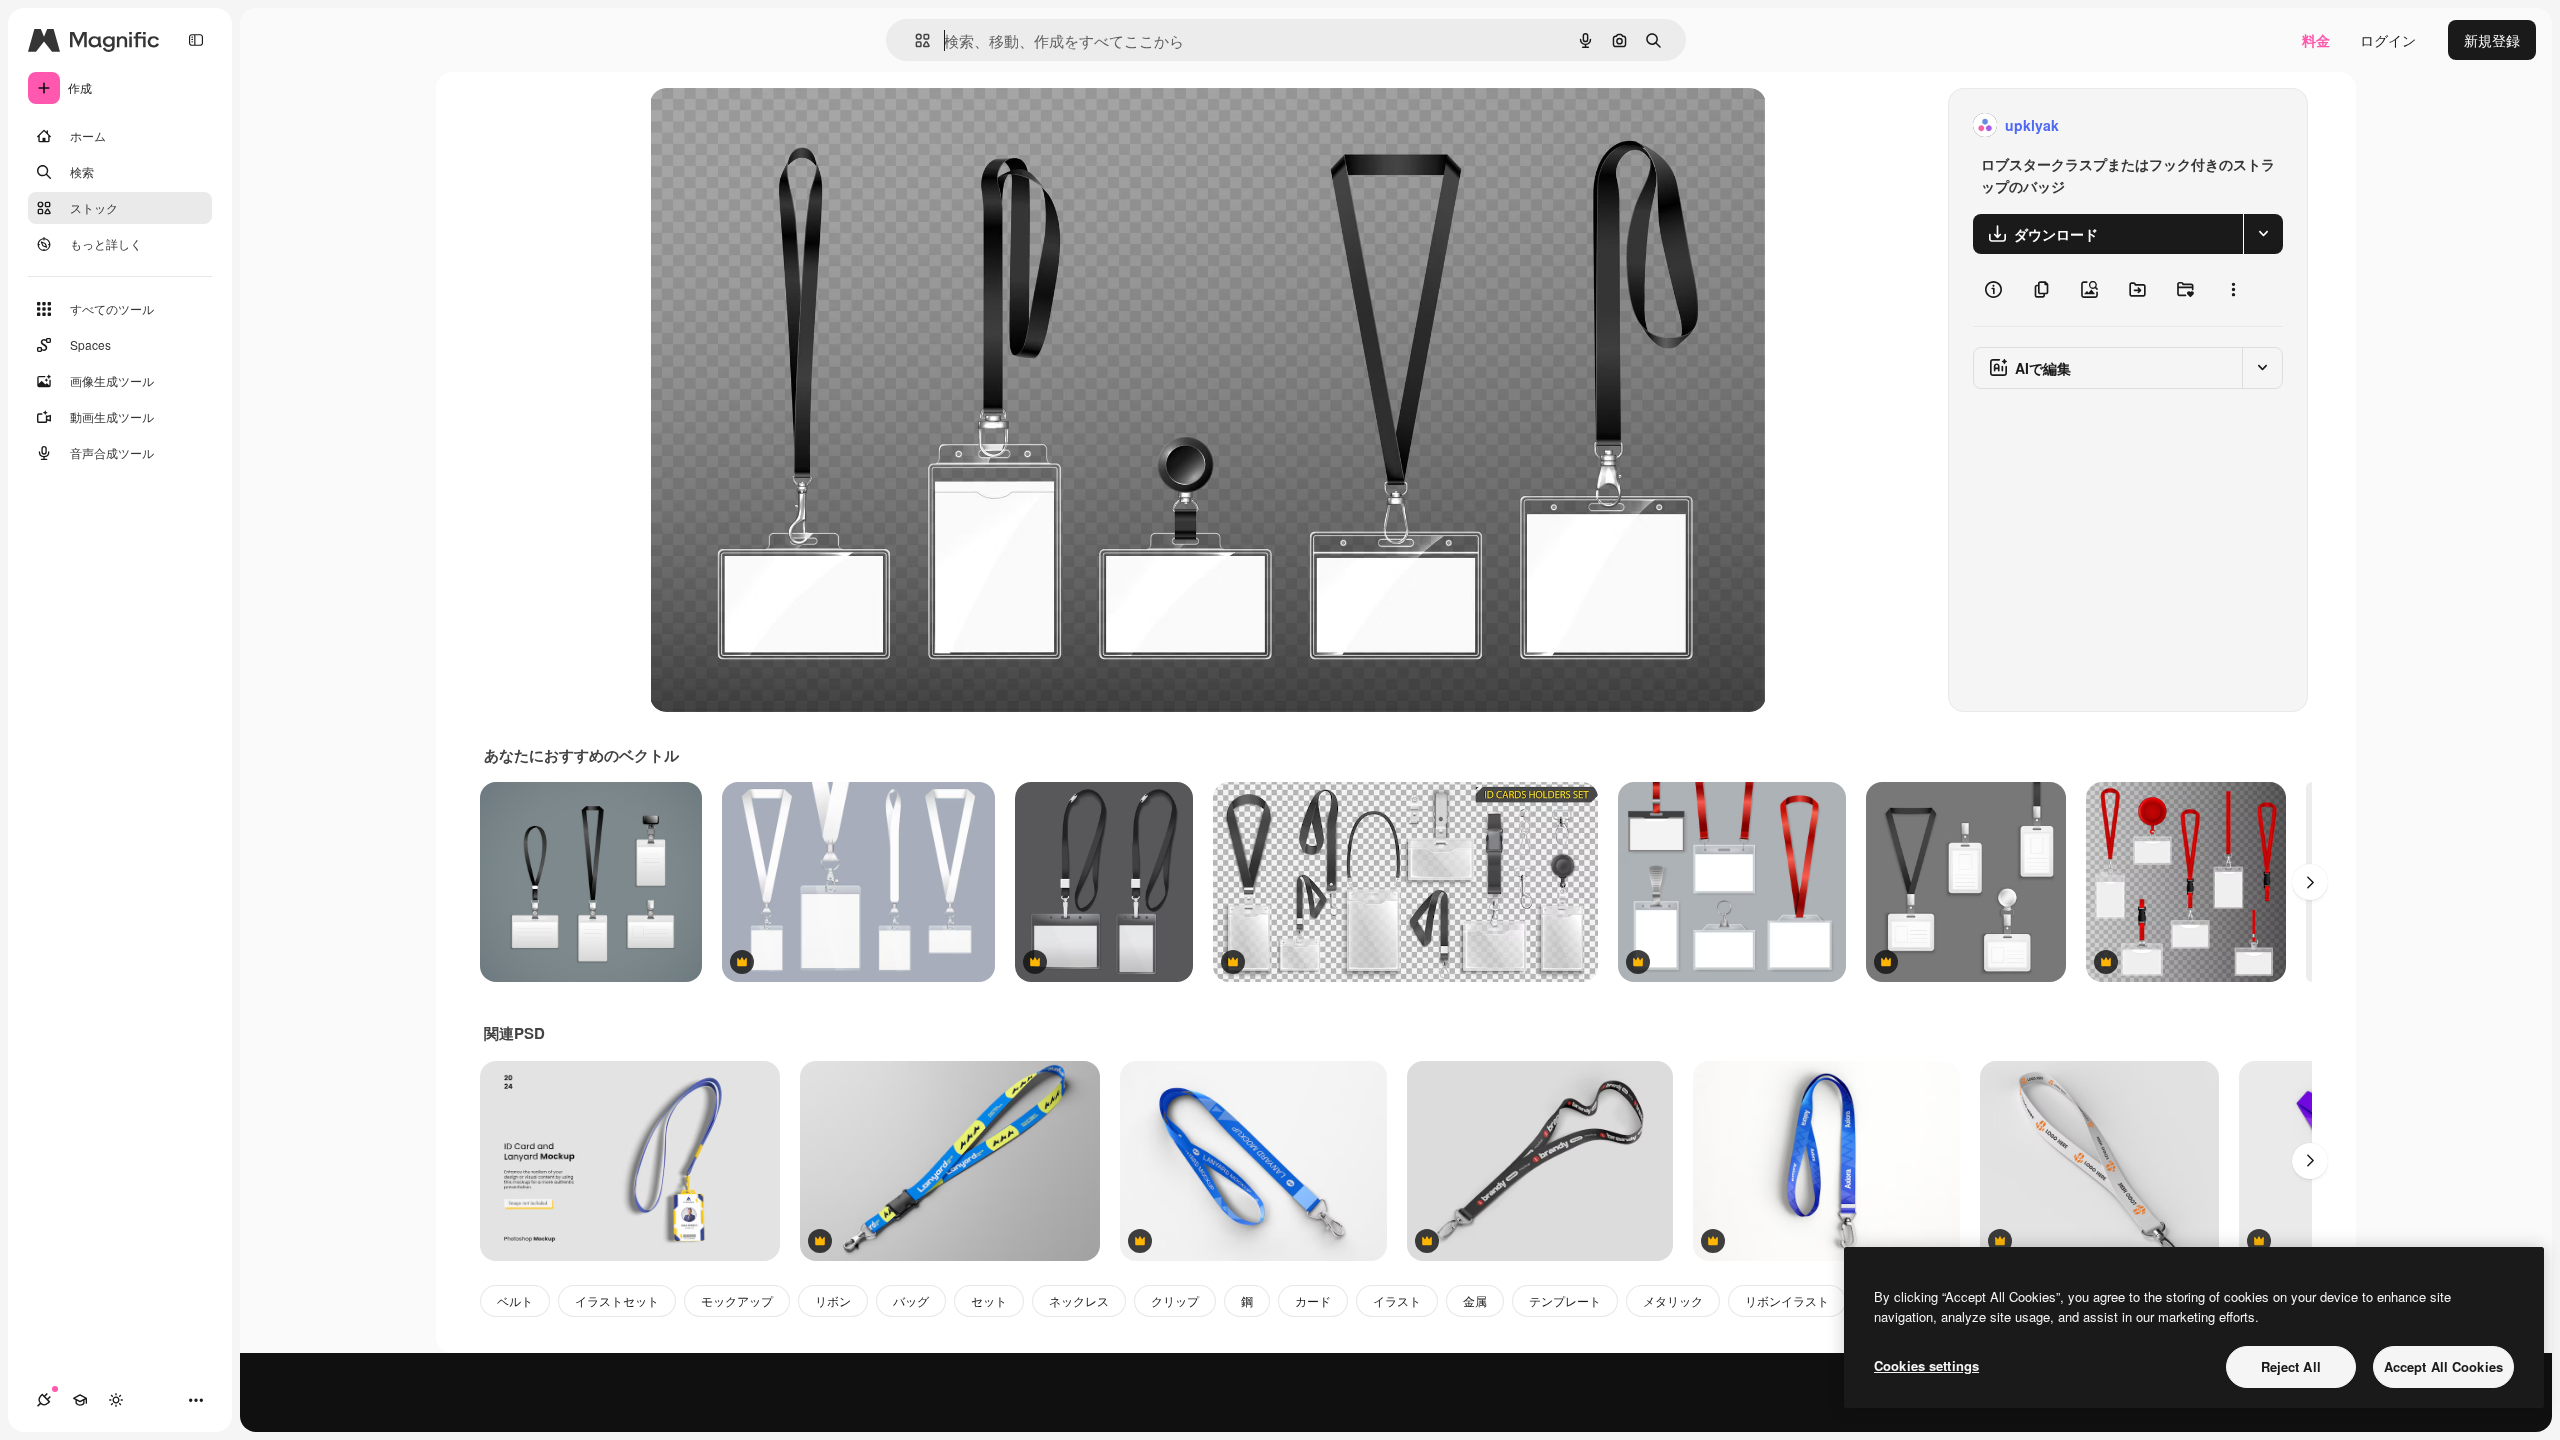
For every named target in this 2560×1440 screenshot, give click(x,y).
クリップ (1175, 1300)
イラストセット (617, 1300)
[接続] (44, 1400)
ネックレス (1079, 1300)
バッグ (911, 1300)
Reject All (2291, 1366)
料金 (2316, 40)
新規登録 (2492, 40)
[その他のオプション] (2233, 290)
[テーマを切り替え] (116, 1400)
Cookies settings (1926, 1365)
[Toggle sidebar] (196, 40)
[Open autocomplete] (914, 40)
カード (1313, 1300)
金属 (1475, 1300)
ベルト (515, 1300)
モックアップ (737, 1300)
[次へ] (2310, 882)
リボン (833, 1300)
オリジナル (787, 125)
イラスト (1397, 1300)
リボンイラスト (1787, 1300)
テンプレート (1565, 1300)
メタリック (1673, 1300)
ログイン (2388, 40)
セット (989, 1300)
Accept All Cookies (2443, 1366)
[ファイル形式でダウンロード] (2263, 234)
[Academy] (80, 1400)
